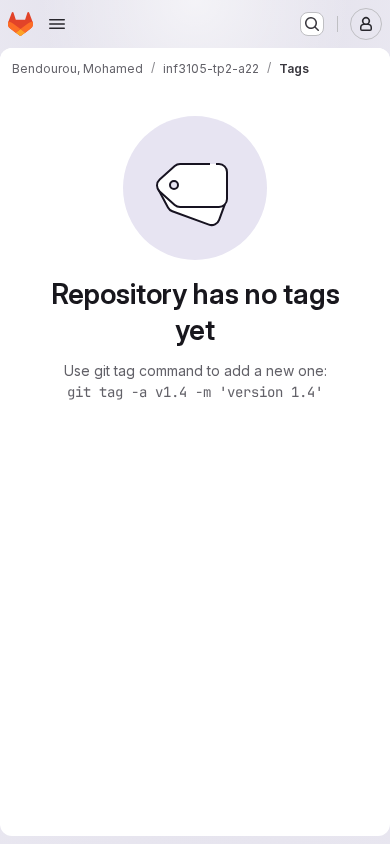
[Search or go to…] (312, 24)
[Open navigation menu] (57, 24)
